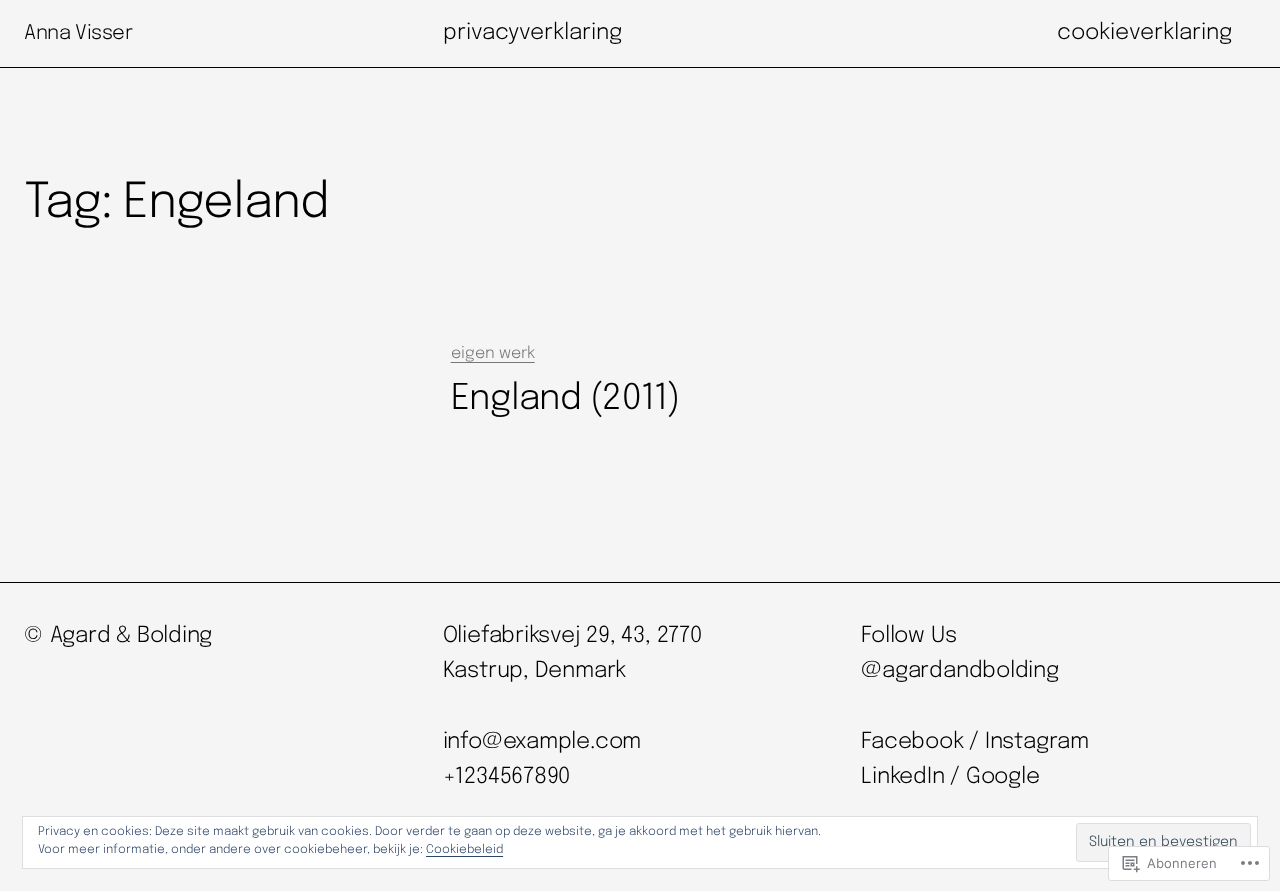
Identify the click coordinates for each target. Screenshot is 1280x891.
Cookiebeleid (464, 850)
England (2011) (565, 399)
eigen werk (493, 353)
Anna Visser (78, 33)
